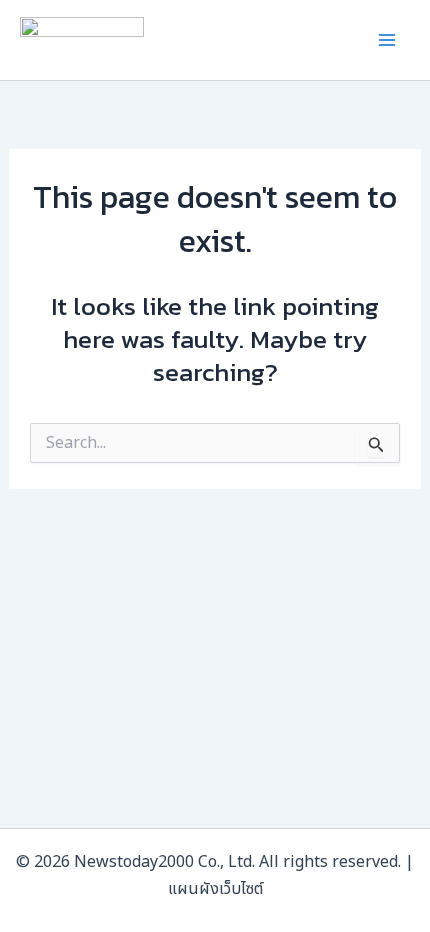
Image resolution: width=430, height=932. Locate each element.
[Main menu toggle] (388, 40)
